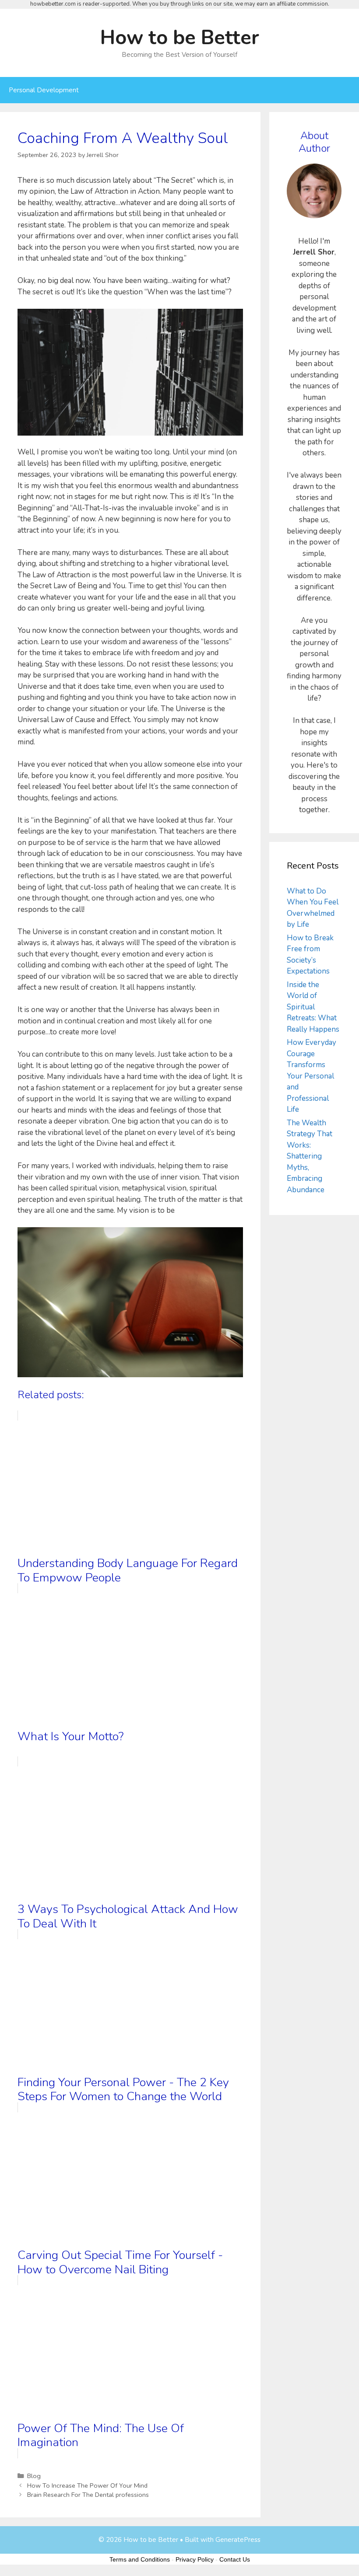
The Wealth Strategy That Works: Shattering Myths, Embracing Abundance (310, 1156)
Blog (34, 2476)
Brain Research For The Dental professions (88, 2495)
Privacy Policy (195, 2559)
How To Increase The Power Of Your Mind (87, 2485)
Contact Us (235, 2559)
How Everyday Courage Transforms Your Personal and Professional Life (311, 1076)
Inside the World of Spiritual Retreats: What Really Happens (313, 1007)
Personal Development (44, 90)
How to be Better (180, 38)
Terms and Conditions (140, 2559)
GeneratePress (238, 2540)
